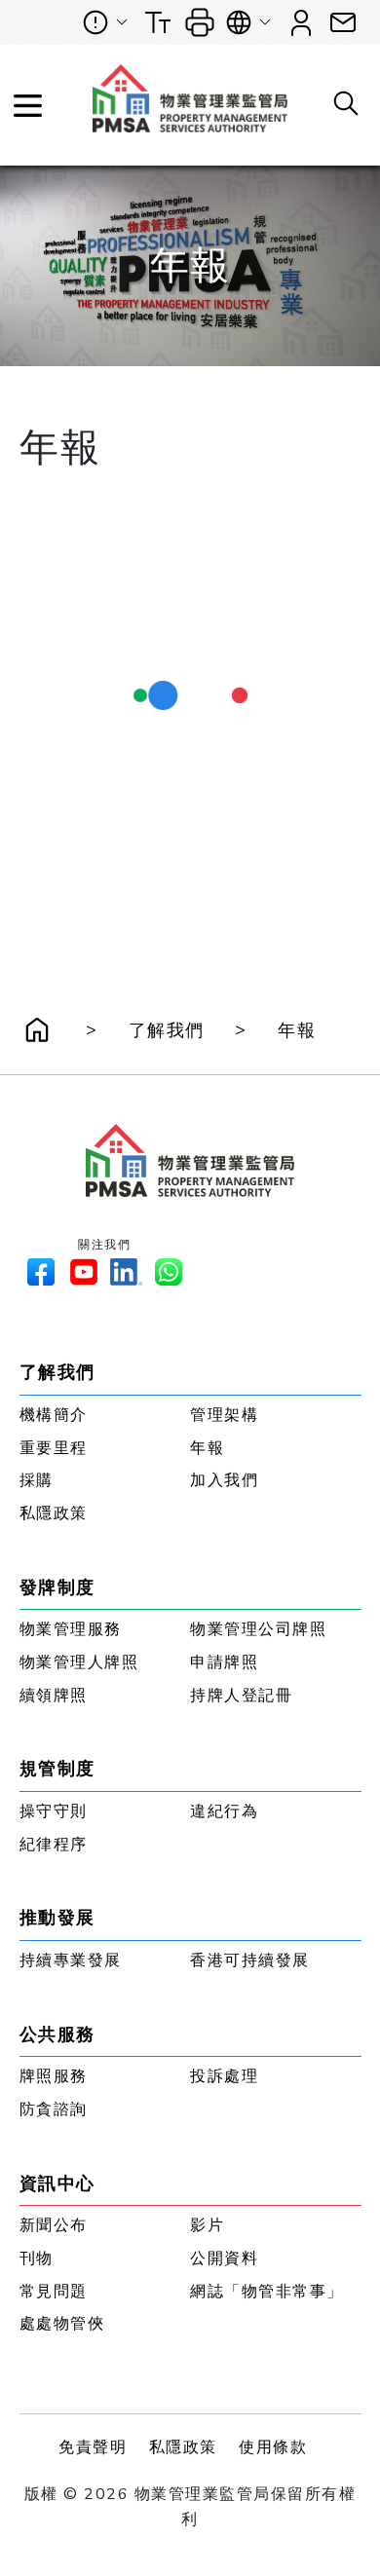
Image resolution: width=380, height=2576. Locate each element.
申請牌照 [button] (224, 1662)
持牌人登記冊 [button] (241, 1696)
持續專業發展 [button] (71, 1960)
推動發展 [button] (57, 1918)
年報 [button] (297, 1030)
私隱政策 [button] (54, 1513)
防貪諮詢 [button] (54, 2109)
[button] (343, 23)
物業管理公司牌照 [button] (258, 1629)
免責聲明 (93, 2447)
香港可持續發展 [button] (250, 1960)
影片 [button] (207, 2225)
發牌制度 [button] (57, 1587)
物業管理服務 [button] (71, 1629)
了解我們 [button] (167, 1030)
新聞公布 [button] (54, 2225)
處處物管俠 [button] (62, 2324)
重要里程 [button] (54, 1448)
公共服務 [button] (57, 2035)
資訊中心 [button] (57, 2184)
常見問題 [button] (54, 2292)
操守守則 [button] (54, 1811)
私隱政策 (183, 2447)
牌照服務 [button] (54, 2076)
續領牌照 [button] (54, 1696)
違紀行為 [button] (224, 1811)
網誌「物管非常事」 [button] (267, 2292)
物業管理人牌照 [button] (79, 1662)
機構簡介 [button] (54, 1415)
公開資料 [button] (224, 2259)
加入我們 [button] (224, 1480)
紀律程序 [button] (54, 1845)
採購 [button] (37, 1480)
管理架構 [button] (224, 1415)
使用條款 (273, 2447)
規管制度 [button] (57, 1769)
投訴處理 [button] (224, 2076)
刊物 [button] (37, 2259)
